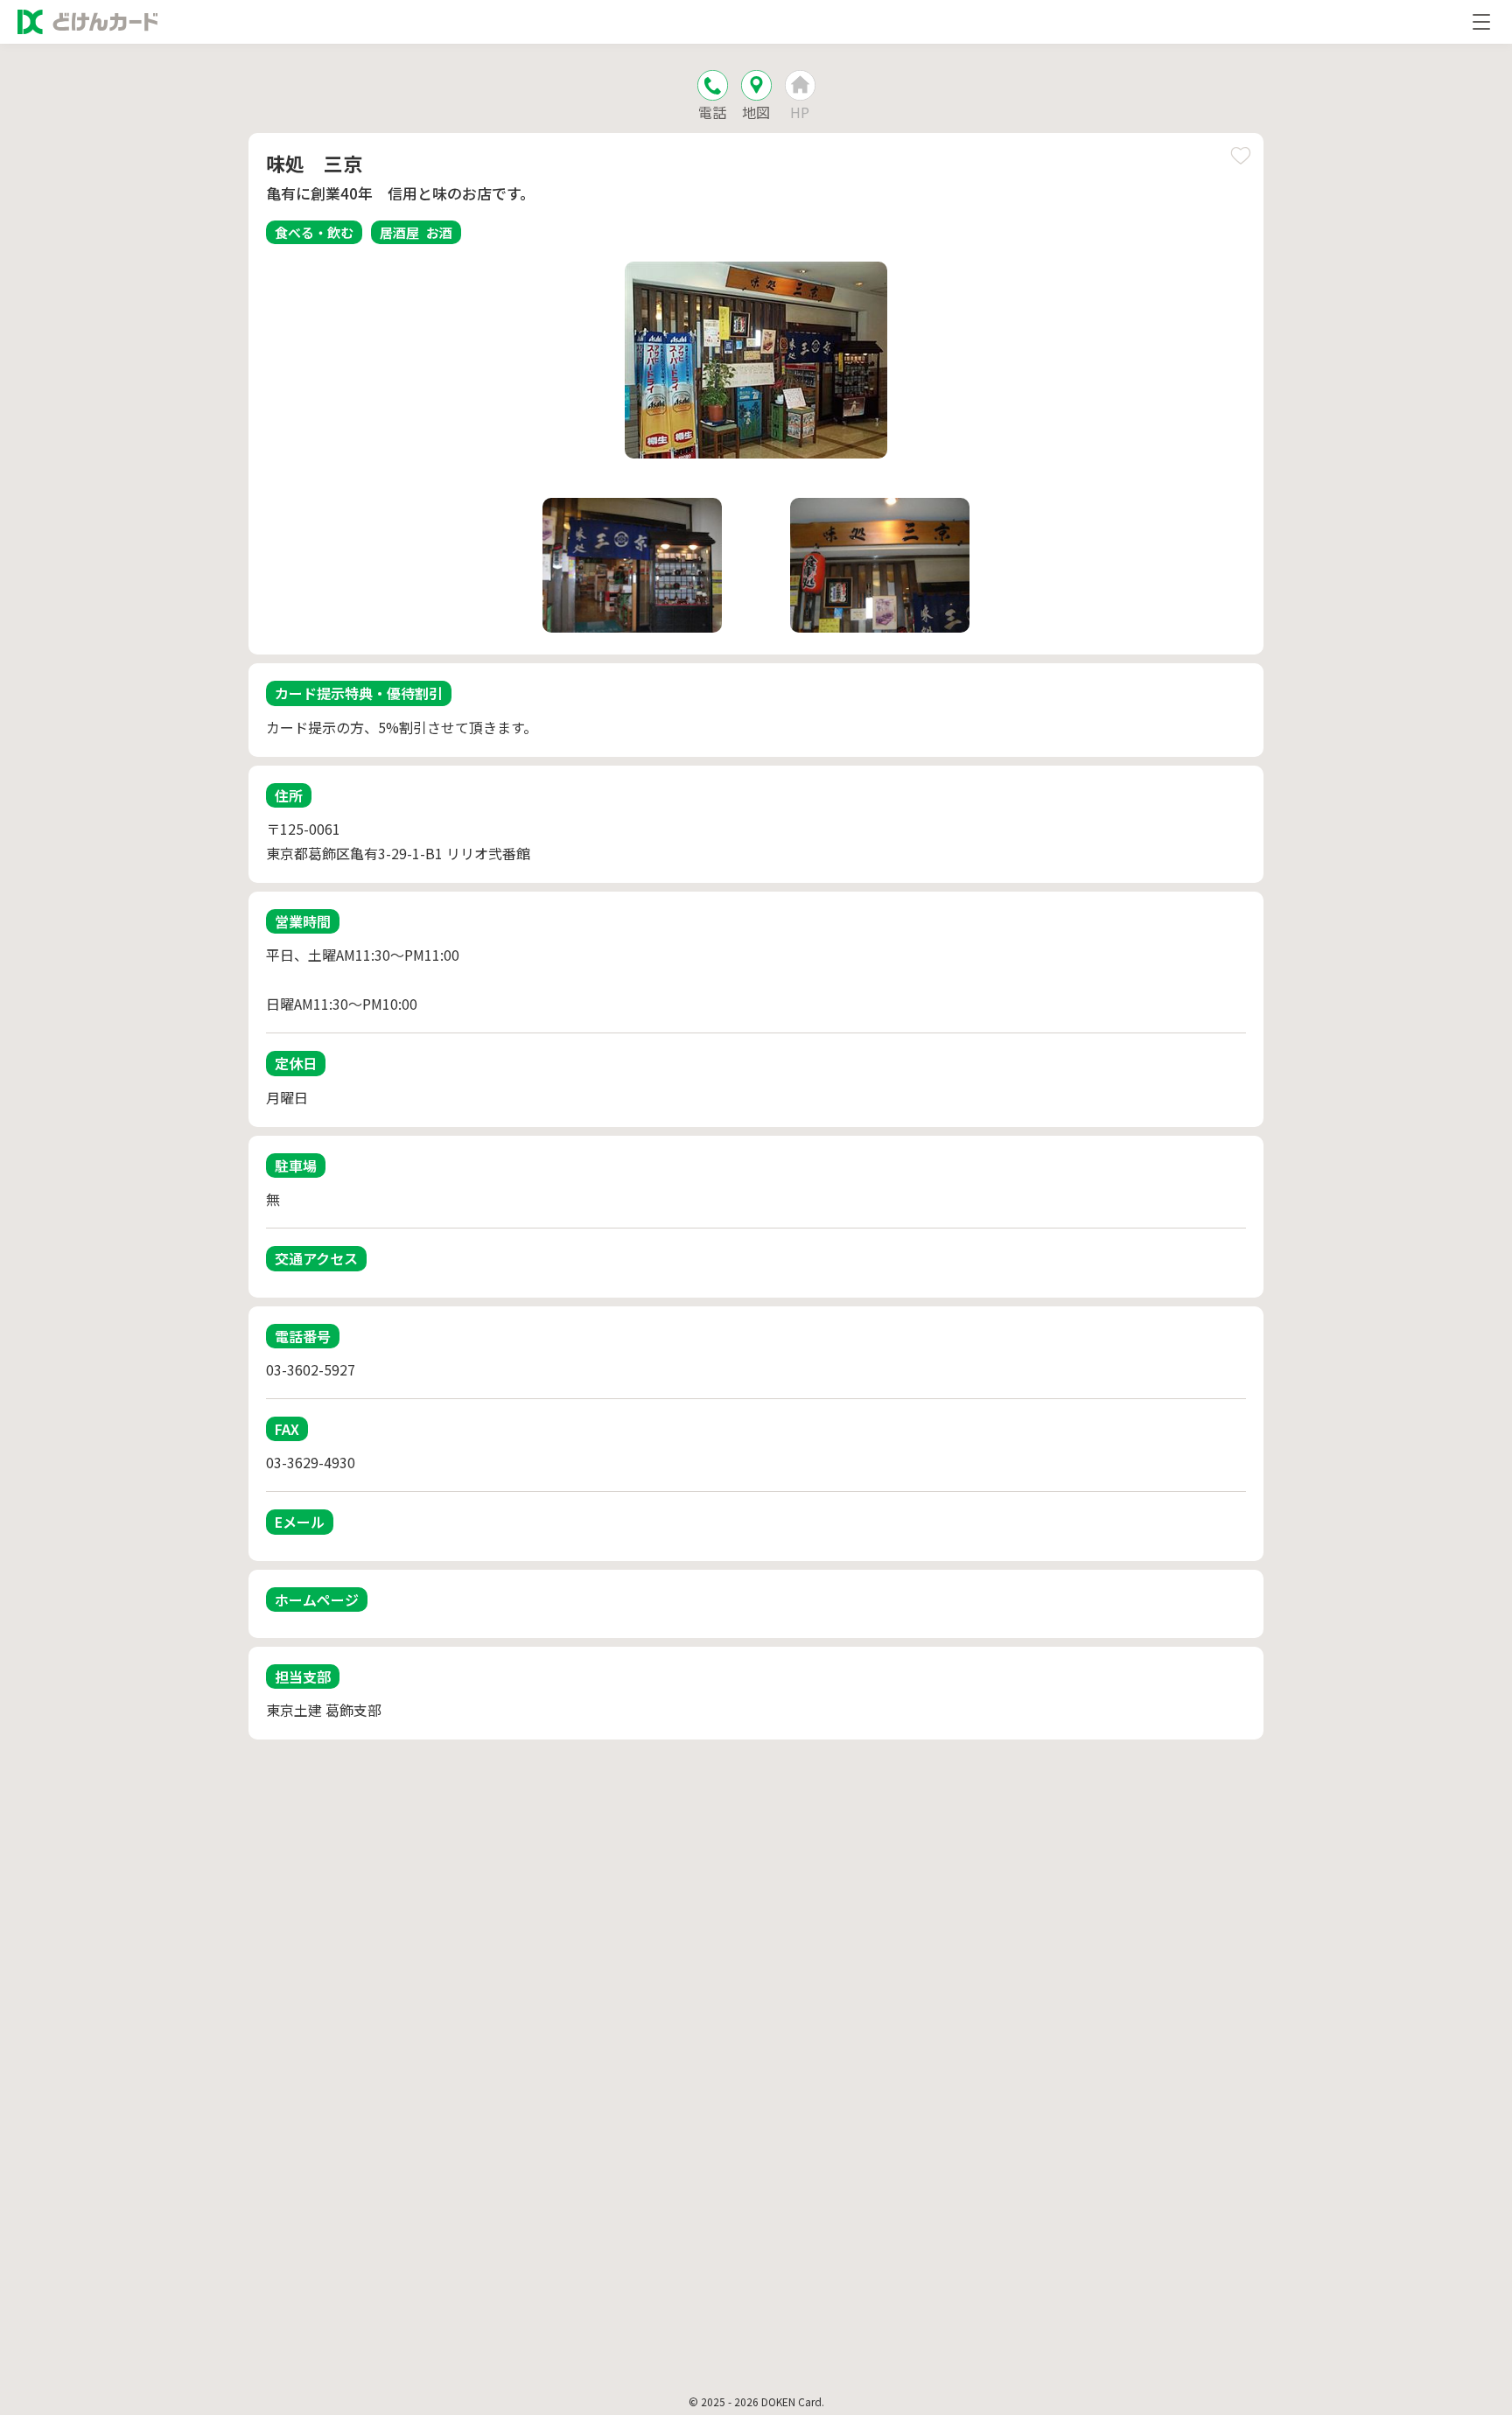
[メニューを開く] (1481, 22)
